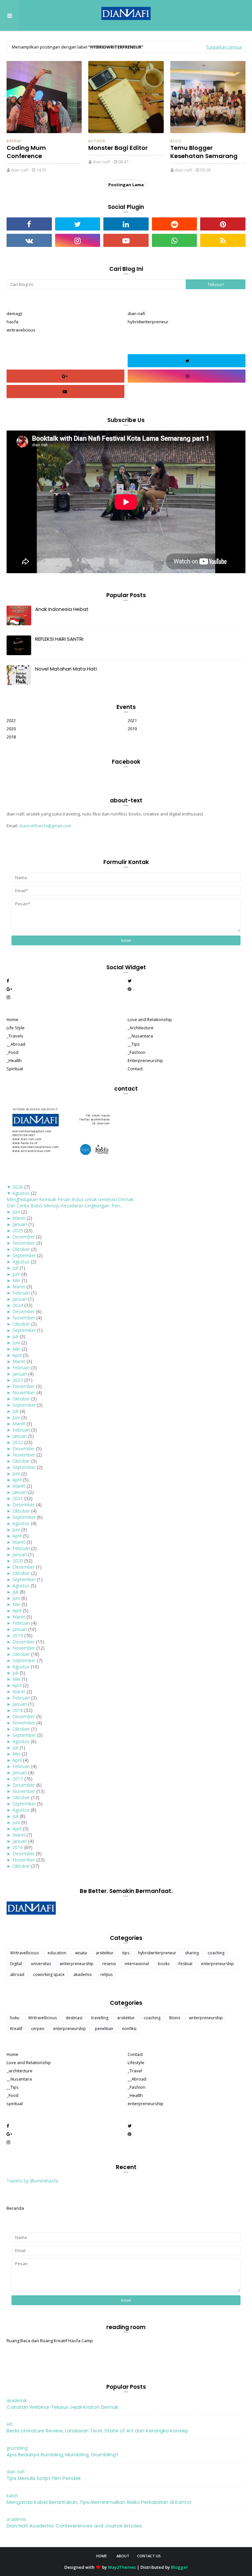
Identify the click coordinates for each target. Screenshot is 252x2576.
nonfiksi (129, 2029)
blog (176, 141)
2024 (18, 1305)
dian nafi (20, 170)
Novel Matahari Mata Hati (66, 669)
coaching (216, 1953)
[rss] (223, 240)
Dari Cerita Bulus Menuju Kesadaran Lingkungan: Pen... (65, 1206)
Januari (20, 1224)
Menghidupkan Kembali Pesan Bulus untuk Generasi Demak (70, 1199)
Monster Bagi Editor (118, 148)
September (24, 1255)
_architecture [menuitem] (20, 2071)
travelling (100, 2018)
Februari (21, 1293)
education (57, 1953)
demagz (15, 313)
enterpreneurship (218, 1964)
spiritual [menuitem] (15, 2103)
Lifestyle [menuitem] (136, 2063)
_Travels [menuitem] (15, 1036)
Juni (16, 1212)
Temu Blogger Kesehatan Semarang (204, 152)
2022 (11, 720)
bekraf (14, 141)
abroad (17, 1974)
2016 (18, 1847)
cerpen (38, 2029)
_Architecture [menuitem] (141, 1028)
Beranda (15, 2208)
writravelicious (21, 330)
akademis (83, 1974)
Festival (185, 1964)
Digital (16, 1964)
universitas (41, 1964)
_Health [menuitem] (14, 1060)
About (123, 2556)
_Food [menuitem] (12, 1052)
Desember (24, 1237)
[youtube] (126, 240)
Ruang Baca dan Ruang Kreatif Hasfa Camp (50, 2341)
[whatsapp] (175, 240)
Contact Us (149, 2556)
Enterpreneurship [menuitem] (145, 1060)
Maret (19, 1218)
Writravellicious (24, 1953)
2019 (132, 729)
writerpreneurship (77, 1964)
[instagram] (78, 240)
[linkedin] (126, 224)
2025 (18, 1230)
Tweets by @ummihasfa (32, 2181)
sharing (192, 1953)
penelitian (104, 2029)
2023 (18, 1380)
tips (126, 1953)
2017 (18, 1779)
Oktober (21, 1249)
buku (15, 2018)
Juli (15, 1268)
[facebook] (29, 224)
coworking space (49, 1974)
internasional (137, 1964)
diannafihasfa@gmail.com (45, 826)
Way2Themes (122, 2567)
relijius (106, 1974)
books (164, 1964)
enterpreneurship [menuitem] (146, 2103)
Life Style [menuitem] (16, 1028)
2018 (11, 737)
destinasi (74, 2018)
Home (102, 2556)
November (24, 1243)
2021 (132, 720)
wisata (81, 1953)
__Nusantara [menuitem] (140, 1036)
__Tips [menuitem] (134, 1044)
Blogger (179, 2567)
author (97, 141)
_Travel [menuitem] (135, 2071)
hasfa (12, 322)
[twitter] (78, 224)
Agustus (21, 1193)
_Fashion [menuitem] (136, 1052)
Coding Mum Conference (26, 152)
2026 (18, 1187)
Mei (16, 1280)
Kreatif (16, 2029)
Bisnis (175, 2018)
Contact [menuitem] (135, 1069)
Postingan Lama (126, 185)
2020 (11, 729)
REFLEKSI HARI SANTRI (59, 639)
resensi (109, 1964)
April (17, 1355)
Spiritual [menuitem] (15, 1069)
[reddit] (175, 224)
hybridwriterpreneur (148, 322)
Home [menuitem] (12, 1019)
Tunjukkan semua (224, 47)
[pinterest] (223, 224)
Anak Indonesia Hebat (62, 609)
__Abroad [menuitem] (16, 1044)
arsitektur (105, 1953)
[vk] (29, 240)
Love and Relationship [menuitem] (150, 1019)
